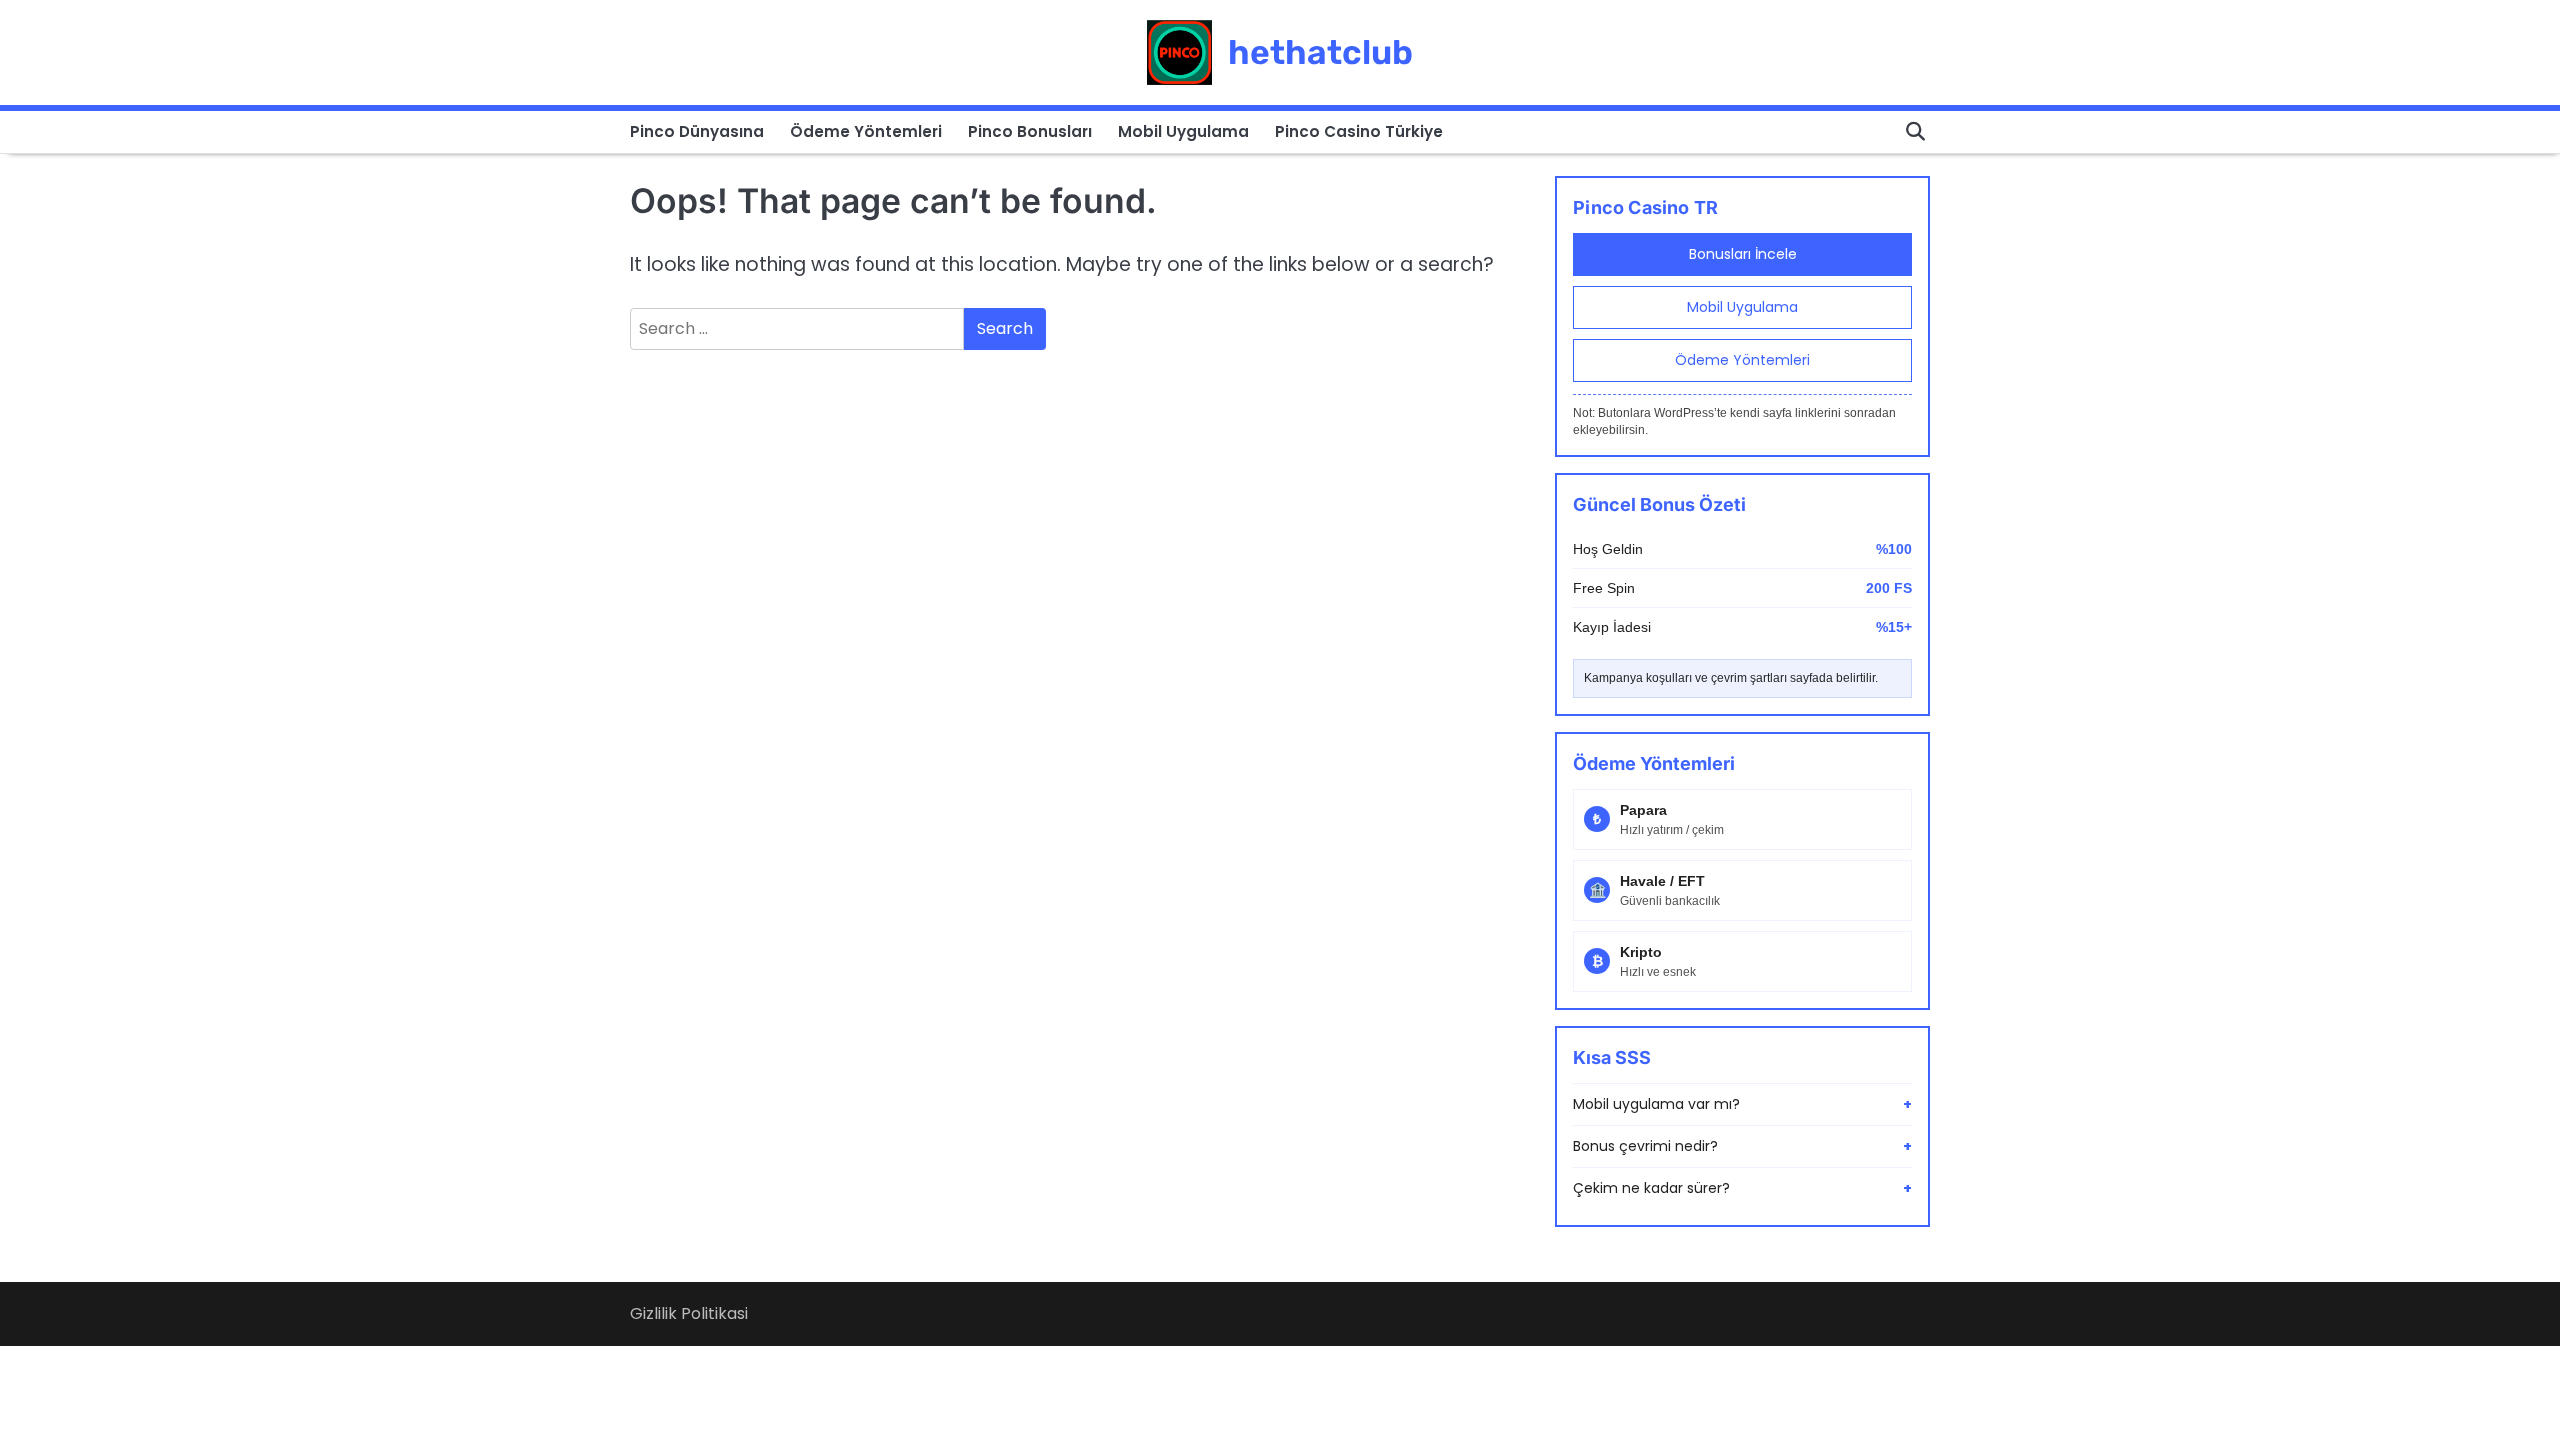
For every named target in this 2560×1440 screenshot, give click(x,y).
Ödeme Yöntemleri (866, 131)
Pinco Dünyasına (697, 131)
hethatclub (1320, 52)
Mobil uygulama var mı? (1742, 1104)
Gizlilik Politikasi (689, 1313)
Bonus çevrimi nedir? (1742, 1146)
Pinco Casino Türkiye (1359, 131)
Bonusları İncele (1743, 254)
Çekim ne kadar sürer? (1742, 1188)
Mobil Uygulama (1183, 131)
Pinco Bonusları (1030, 131)
